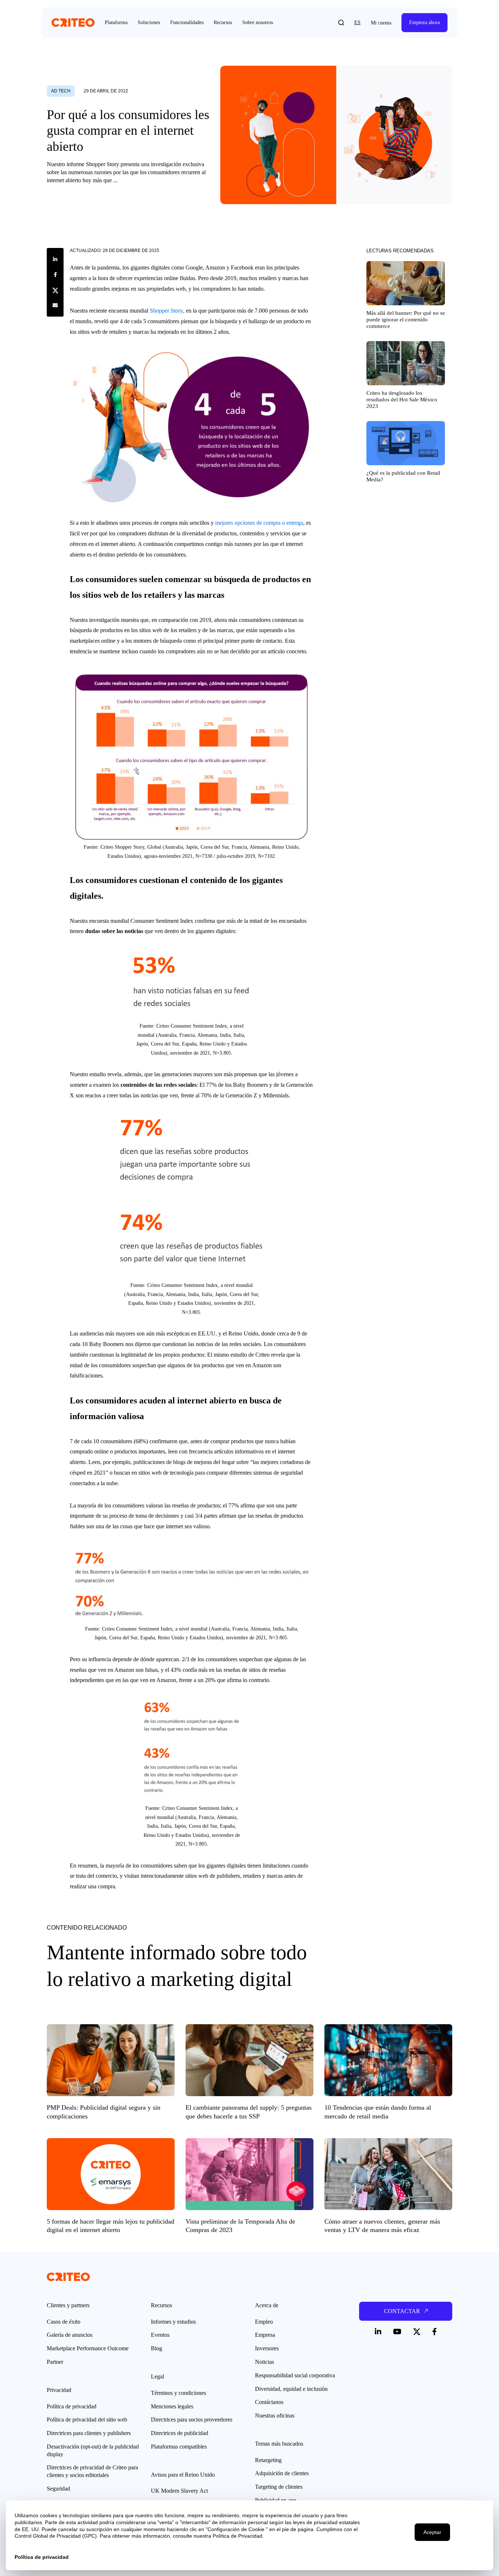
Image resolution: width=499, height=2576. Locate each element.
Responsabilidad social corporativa (295, 2375)
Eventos (160, 2335)
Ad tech (61, 91)
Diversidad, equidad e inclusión (291, 2389)
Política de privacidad (72, 2406)
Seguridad (58, 2489)
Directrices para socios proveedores (192, 2420)
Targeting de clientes (279, 2487)
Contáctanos (269, 2402)
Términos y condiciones (178, 2393)
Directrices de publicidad (180, 2433)
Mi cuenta (381, 23)
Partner (55, 2362)
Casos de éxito (64, 2322)
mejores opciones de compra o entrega (259, 523)
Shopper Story (166, 311)
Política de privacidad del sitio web (87, 2420)
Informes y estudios (173, 2322)
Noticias (264, 2362)
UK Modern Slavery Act (179, 2491)
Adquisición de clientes (282, 2473)
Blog (157, 2348)
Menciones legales (172, 2406)
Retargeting (268, 2460)
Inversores (267, 2348)
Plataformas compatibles (179, 2447)
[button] (341, 23)
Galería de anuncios (70, 2335)
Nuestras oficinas (275, 2416)
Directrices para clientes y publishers (89, 2433)
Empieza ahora (424, 22)
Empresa (265, 2335)
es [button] (357, 22)
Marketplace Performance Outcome (88, 2348)
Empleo (264, 2322)
